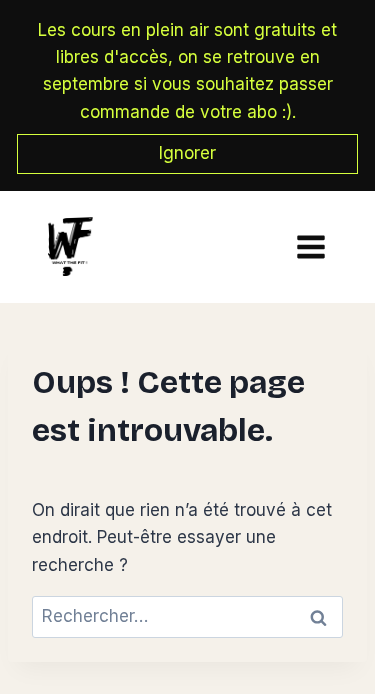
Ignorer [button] (187, 153)
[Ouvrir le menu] (306, 246)
